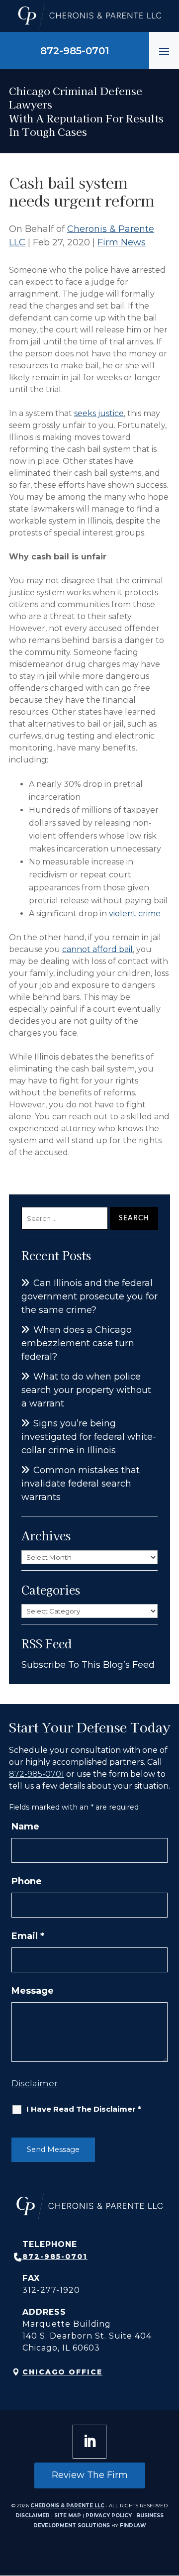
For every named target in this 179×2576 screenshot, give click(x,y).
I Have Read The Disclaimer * (84, 2109)
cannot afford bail (97, 949)
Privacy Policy (109, 2516)
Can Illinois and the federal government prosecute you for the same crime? (89, 1296)
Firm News (122, 242)
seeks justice (99, 413)
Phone (27, 1881)
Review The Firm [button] (90, 2475)
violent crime (135, 913)
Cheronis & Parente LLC (67, 2506)
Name (25, 1826)
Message (33, 1991)
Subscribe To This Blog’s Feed (88, 1665)
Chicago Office (62, 2372)
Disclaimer (35, 2083)
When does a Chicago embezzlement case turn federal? (78, 1343)
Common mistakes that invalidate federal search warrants (81, 1484)
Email (28, 1936)
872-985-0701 (75, 51)
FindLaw (133, 2525)
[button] (164, 51)
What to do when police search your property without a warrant (86, 1390)
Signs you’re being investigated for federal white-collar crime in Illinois (89, 1437)
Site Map (68, 2516)
